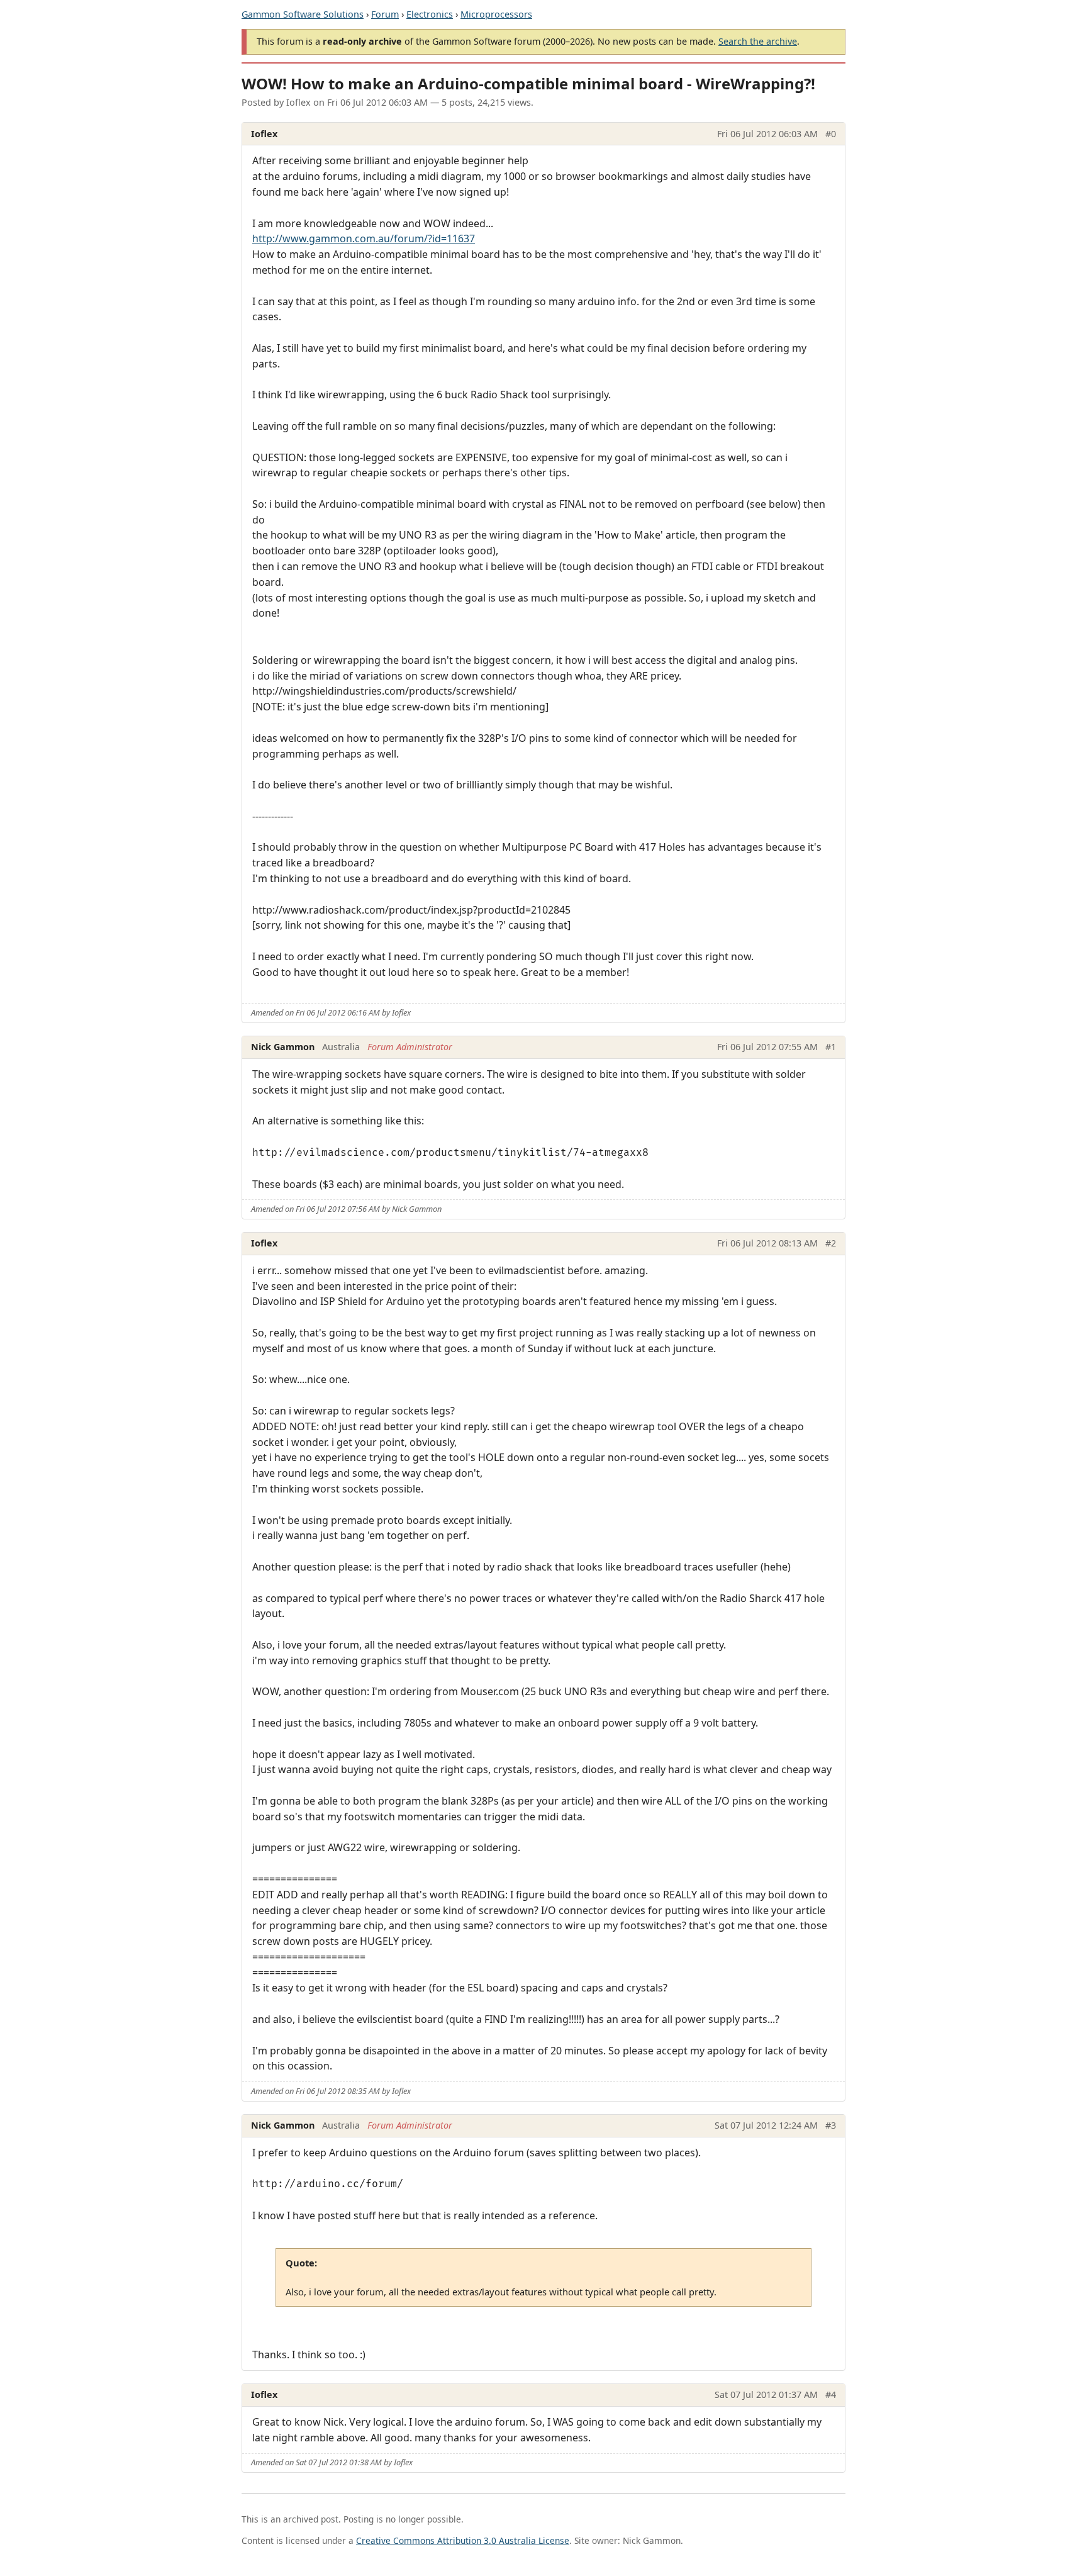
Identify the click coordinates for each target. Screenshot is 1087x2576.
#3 (831, 2125)
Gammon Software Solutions (303, 14)
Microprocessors (496, 14)
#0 (831, 134)
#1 (831, 1047)
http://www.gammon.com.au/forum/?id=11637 (364, 238)
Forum (385, 14)
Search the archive (758, 41)
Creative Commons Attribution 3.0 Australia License (463, 2540)
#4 (831, 2394)
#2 (831, 1243)
